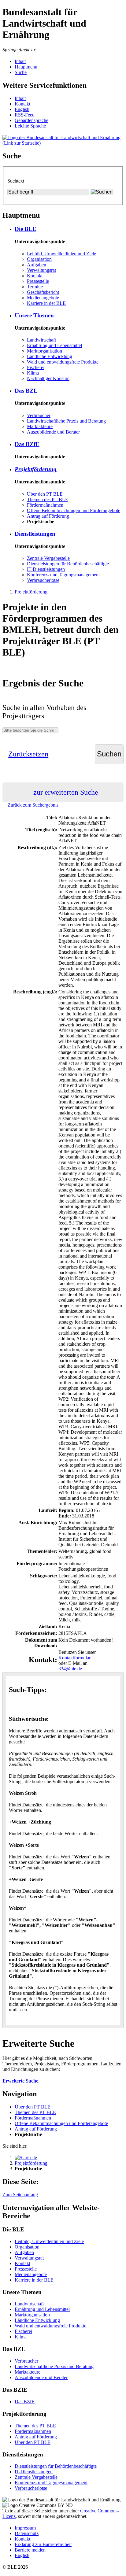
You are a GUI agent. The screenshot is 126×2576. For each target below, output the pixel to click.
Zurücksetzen (28, 754)
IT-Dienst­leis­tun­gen (46, 569)
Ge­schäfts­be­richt (43, 292)
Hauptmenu (26, 67)
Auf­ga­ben (37, 265)
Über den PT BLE (45, 494)
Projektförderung (31, 592)
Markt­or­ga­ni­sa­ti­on (44, 351)
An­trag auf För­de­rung (48, 516)
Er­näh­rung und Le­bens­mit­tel (54, 345)
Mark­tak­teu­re (40, 426)
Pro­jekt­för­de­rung (36, 469)
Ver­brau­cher (39, 415)
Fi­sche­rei (36, 367)
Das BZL (26, 391)
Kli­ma (33, 373)
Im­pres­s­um (25, 2528)
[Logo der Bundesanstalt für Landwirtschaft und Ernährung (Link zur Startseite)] (63, 143)
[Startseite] (26, 2158)
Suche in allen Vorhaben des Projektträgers (44, 712)
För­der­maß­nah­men (45, 505)
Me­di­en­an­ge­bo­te (43, 298)
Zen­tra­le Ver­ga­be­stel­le (48, 558)
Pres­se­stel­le (38, 281)
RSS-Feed (25, 115)
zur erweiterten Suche (66, 792)
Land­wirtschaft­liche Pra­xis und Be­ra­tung (66, 421)
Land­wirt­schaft (41, 340)
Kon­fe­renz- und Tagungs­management (63, 575)
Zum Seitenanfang (20, 2195)
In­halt (20, 98)
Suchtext (16, 181)
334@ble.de (70, 1669)
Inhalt (20, 61)
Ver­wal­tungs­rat (41, 270)
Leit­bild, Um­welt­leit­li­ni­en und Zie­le (61, 254)
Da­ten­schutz (27, 2533)
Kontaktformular (74, 1658)
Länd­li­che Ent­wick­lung (50, 356)
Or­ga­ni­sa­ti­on (39, 259)
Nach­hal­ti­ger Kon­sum (48, 378)
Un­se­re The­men (34, 315)
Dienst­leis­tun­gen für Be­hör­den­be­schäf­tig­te (68, 564)
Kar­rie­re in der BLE (46, 303)
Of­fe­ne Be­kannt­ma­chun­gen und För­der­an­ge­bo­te (74, 510)
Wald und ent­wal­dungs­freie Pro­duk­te (63, 362)
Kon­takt (22, 104)
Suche (21, 72)
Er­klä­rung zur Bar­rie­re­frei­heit (43, 2544)
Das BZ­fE (27, 444)
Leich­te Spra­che (30, 126)
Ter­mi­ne (35, 287)
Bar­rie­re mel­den (30, 2550)
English (22, 109)
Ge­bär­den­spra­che (31, 120)
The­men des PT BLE (48, 499)
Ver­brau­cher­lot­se (43, 580)
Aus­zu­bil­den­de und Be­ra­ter (53, 432)
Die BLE (26, 229)
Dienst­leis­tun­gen (35, 534)
